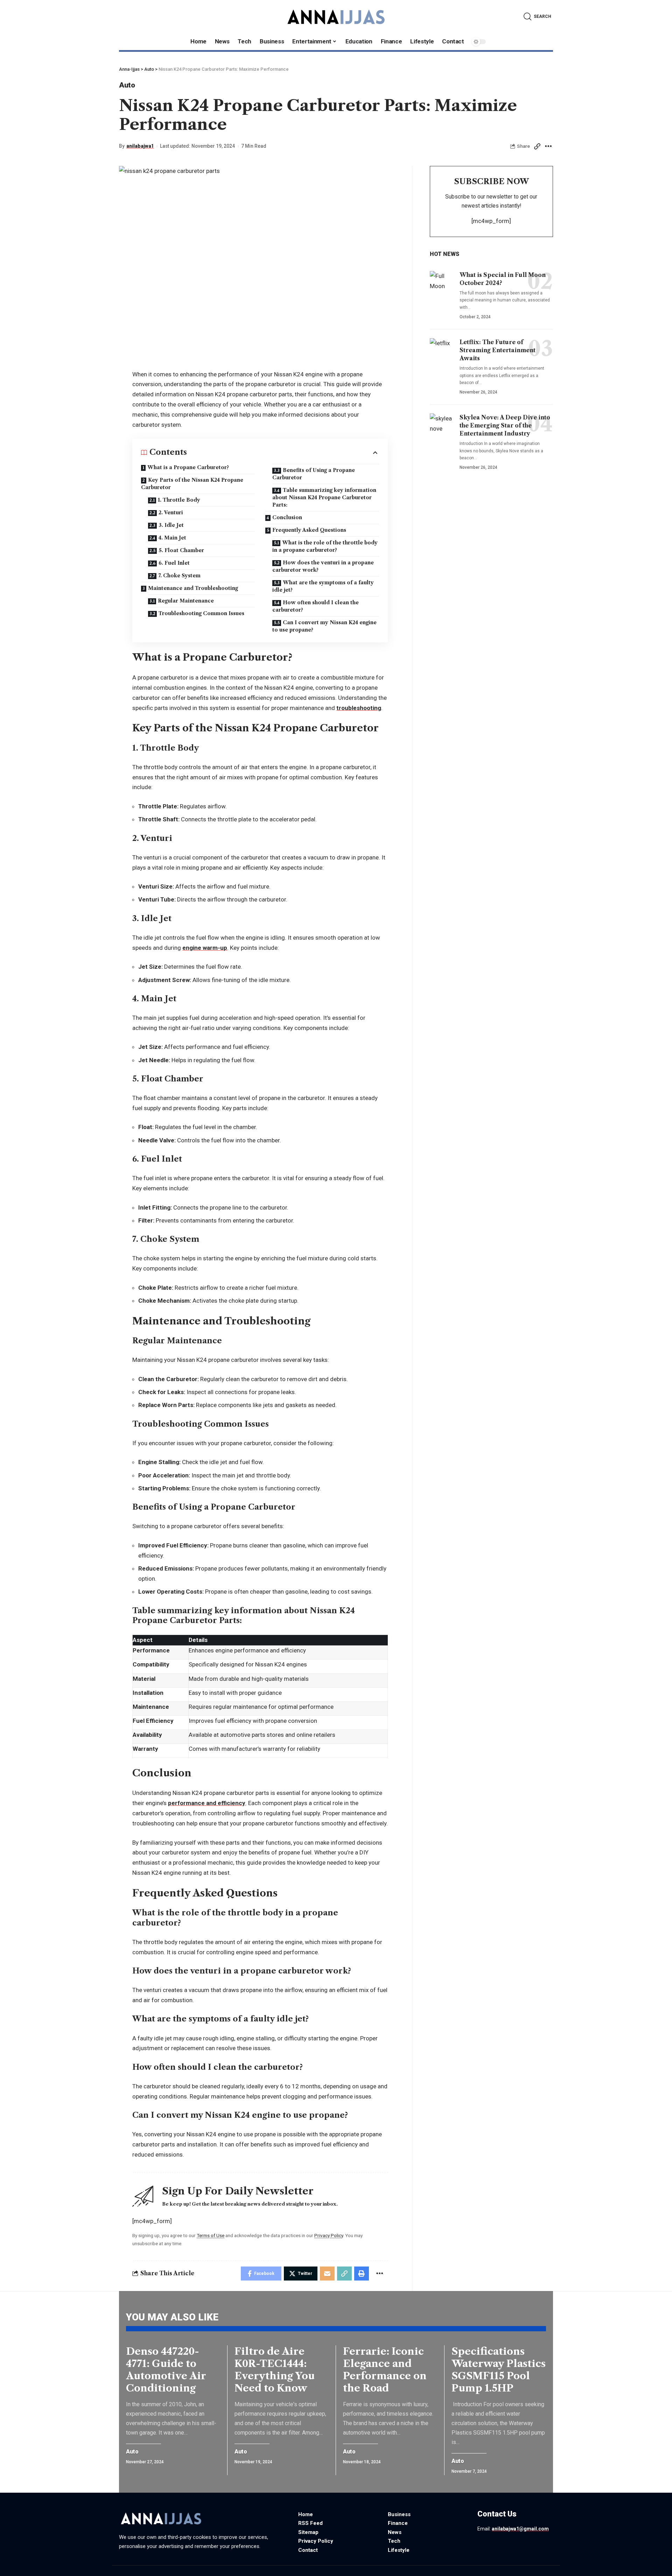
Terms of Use (211, 2235)
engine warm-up (205, 948)
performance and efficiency (207, 1803)
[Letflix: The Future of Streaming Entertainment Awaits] (442, 353)
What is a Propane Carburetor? (188, 467)
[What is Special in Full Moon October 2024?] (442, 285)
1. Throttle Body (179, 500)
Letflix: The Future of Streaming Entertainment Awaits (498, 350)
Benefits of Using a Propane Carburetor (314, 474)
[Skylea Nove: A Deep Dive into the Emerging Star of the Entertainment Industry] (442, 428)
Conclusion (287, 517)
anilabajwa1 (140, 146)
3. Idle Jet (171, 525)
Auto (127, 85)
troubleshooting (359, 708)
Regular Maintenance (186, 601)
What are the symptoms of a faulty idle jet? (323, 586)
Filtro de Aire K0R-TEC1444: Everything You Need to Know (275, 2370)
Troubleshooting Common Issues (201, 613)
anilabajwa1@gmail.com (520, 2529)
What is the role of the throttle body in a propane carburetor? (325, 546)
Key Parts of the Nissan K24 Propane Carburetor (192, 484)
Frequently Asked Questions (309, 530)
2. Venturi (171, 513)
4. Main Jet (172, 538)
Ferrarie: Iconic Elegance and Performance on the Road (385, 2370)
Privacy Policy (329, 2235)
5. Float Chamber (181, 550)
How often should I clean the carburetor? (316, 606)
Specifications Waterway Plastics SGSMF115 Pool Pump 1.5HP (499, 2370)
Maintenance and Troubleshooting (193, 588)
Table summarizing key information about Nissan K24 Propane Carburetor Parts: (324, 497)
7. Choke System (179, 576)
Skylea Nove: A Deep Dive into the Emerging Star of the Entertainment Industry (505, 425)
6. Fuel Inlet (174, 563)
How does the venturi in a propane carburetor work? (323, 566)
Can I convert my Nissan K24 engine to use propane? (324, 626)
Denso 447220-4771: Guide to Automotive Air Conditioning (166, 2370)
